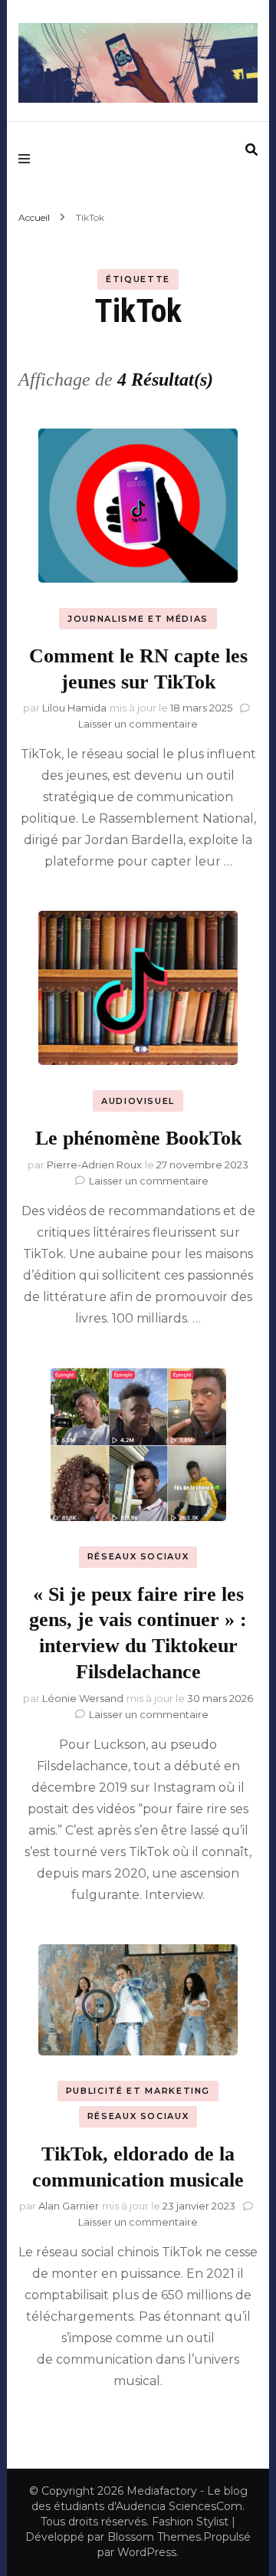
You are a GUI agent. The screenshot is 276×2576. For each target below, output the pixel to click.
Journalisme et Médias (138, 619)
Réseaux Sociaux (138, 1556)
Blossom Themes (154, 2537)
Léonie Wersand (83, 1698)
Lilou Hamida (74, 708)
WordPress (147, 2552)
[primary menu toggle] (28, 159)
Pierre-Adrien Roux (94, 1165)
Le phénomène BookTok (138, 1138)
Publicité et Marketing (138, 2091)
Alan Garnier (69, 2206)
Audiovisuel (138, 1101)
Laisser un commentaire (138, 724)
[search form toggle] (251, 150)
